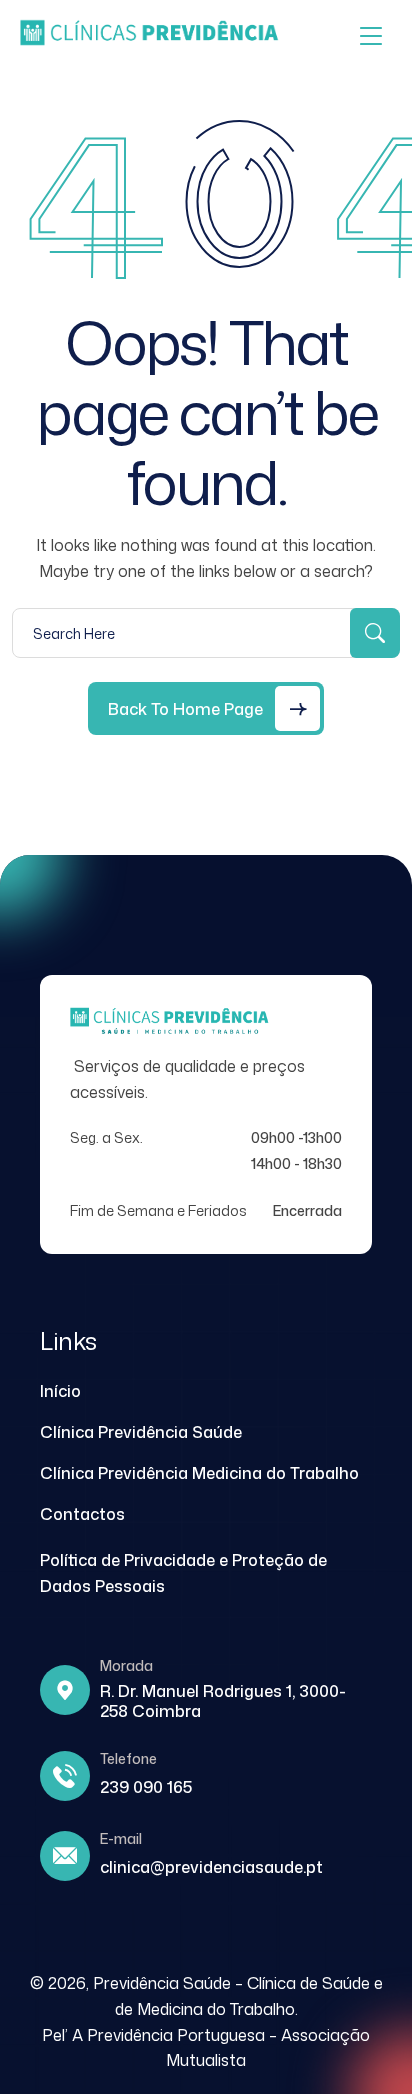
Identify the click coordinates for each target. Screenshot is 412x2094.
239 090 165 (146, 1787)
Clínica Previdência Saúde (141, 1432)
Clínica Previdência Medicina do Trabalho (199, 1473)
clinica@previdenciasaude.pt (211, 1867)
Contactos (82, 1514)
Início (60, 1391)
